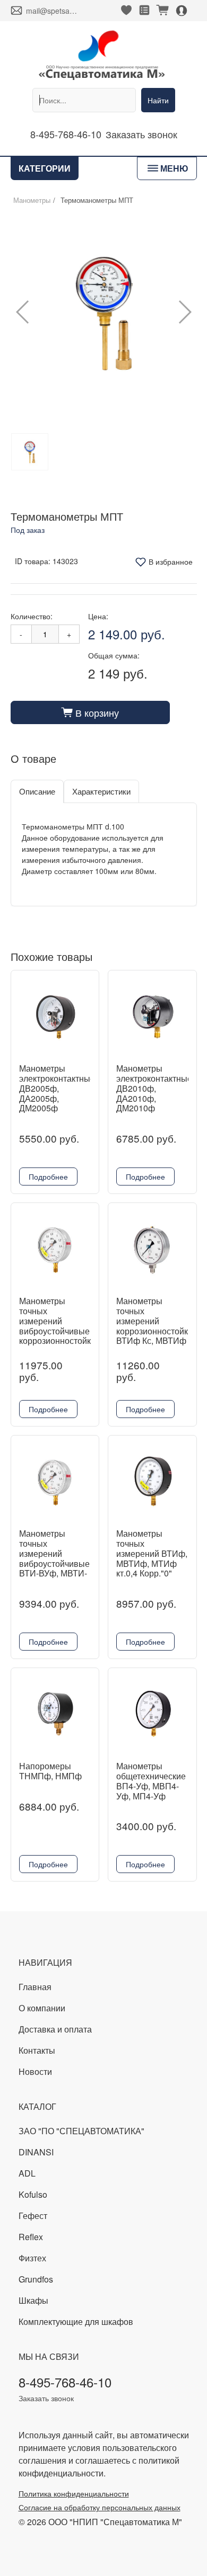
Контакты (37, 2050)
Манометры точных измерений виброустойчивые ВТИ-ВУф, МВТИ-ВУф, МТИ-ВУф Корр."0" (54, 1563)
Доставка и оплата (55, 2029)
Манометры (32, 200)
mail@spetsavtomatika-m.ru (52, 11)
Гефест (33, 2216)
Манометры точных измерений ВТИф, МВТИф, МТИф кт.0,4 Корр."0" (152, 1553)
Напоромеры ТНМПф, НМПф (50, 1771)
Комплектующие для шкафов (76, 2321)
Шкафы (33, 2300)
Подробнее (48, 1176)
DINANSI (36, 2152)
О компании (42, 2008)
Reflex (31, 2237)
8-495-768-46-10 (66, 134)
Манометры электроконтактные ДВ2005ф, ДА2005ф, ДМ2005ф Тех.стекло (57, 1093)
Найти (158, 100)
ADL (27, 2173)
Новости (35, 2071)
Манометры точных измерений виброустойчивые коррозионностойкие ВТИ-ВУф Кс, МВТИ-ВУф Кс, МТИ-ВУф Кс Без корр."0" (60, 1341)
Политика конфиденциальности (74, 2493)
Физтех (32, 2258)
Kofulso (33, 2194)
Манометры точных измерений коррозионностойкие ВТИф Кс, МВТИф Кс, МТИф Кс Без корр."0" (157, 1331)
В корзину (90, 712)
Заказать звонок (141, 134)
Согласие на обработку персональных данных (100, 2507)
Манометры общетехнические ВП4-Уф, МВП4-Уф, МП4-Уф (151, 1781)
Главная (35, 1987)
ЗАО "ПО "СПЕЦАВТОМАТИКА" (81, 2131)
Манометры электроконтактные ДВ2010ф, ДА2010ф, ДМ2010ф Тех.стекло (154, 1093)
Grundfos (36, 2279)
